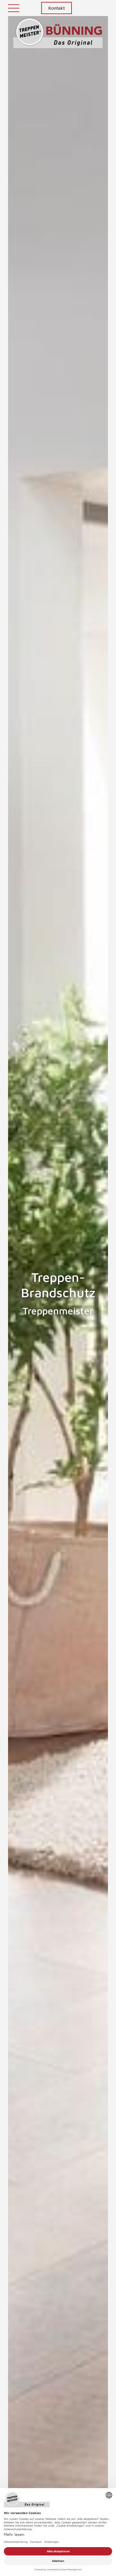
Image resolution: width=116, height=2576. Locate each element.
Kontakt (57, 8)
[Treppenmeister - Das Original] (58, 37)
